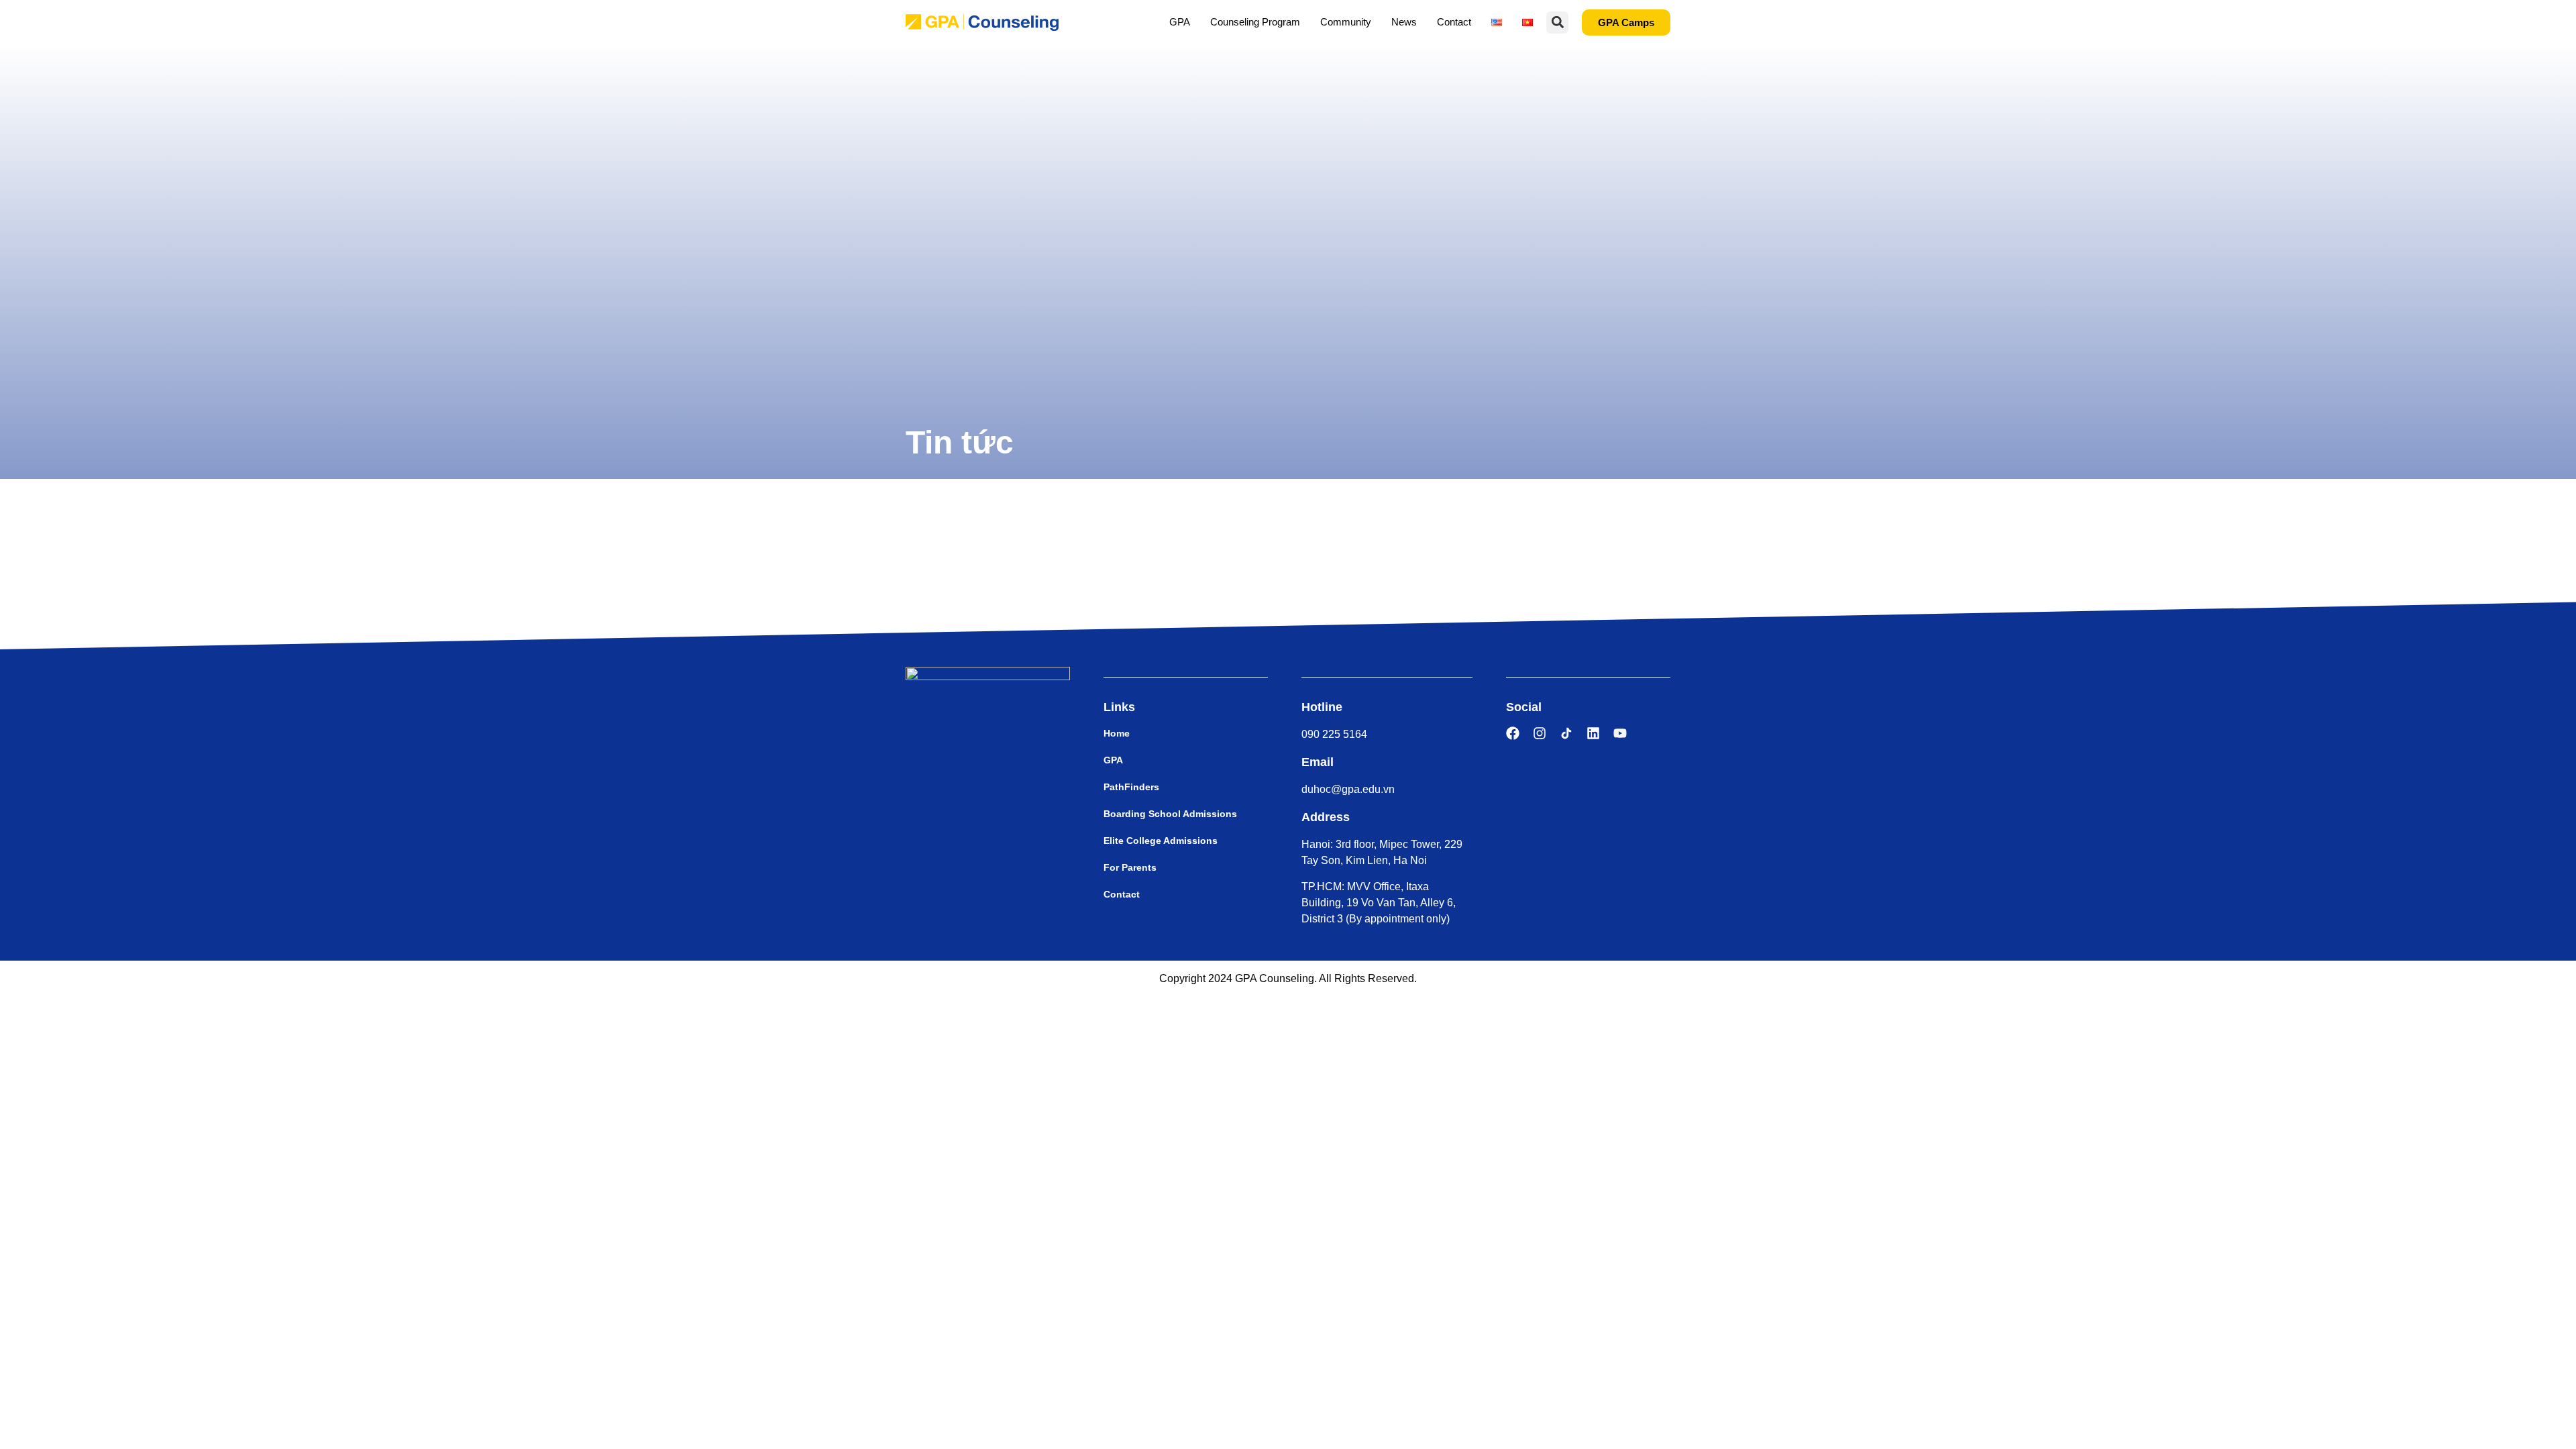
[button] (1557, 22)
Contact (1454, 22)
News (1404, 22)
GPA (1180, 22)
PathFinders (1131, 787)
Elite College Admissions (1161, 841)
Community (1346, 22)
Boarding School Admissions (1170, 814)
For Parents (1130, 867)
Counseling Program (1255, 22)
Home (1117, 733)
